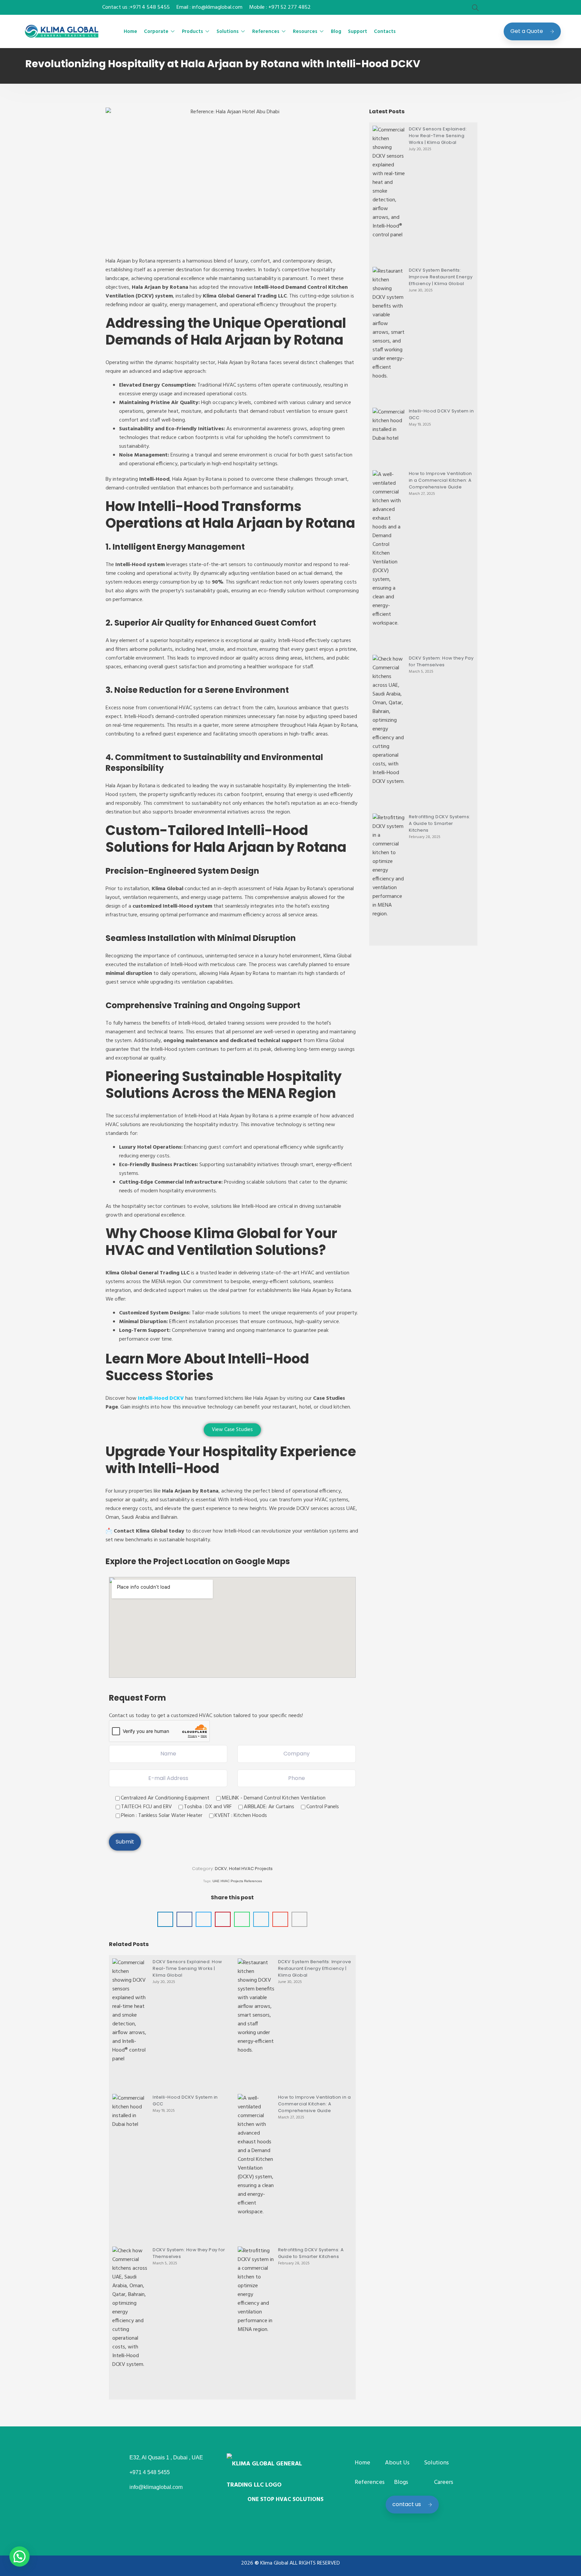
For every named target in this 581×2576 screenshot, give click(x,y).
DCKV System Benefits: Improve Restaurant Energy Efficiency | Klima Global (315, 1968)
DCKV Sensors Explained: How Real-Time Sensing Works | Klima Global (187, 1968)
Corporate (156, 32)
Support (358, 32)
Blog (336, 32)
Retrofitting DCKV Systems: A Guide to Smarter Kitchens (311, 2253)
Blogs (401, 2482)
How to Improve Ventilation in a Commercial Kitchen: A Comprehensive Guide (315, 2104)
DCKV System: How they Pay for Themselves (441, 661)
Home (130, 32)
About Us (397, 2463)
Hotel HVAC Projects (251, 1869)
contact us (407, 2504)
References (266, 32)
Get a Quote (527, 31)
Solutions (228, 32)
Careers (444, 2482)
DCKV (221, 1869)
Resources (305, 32)
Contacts (385, 32)
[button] (165, 1919)
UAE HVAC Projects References (237, 1881)
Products (192, 32)
